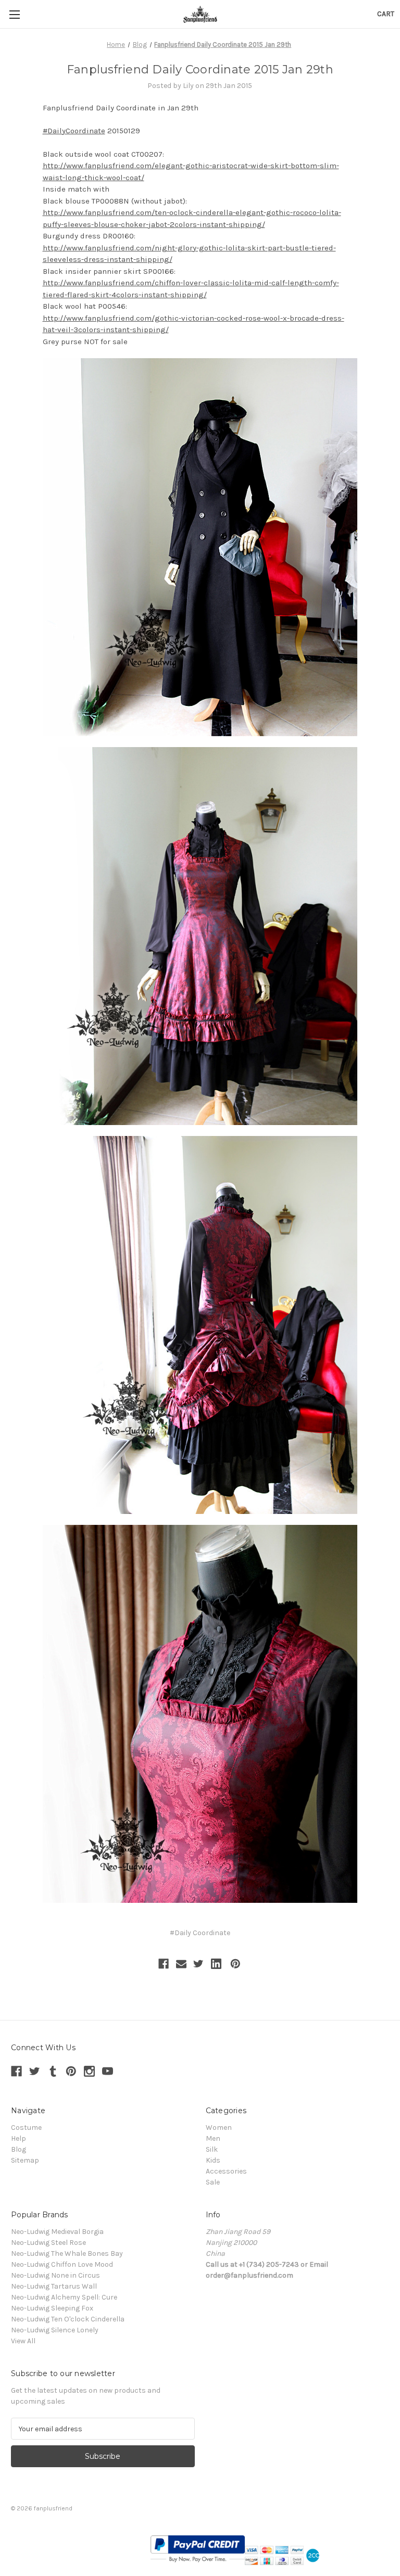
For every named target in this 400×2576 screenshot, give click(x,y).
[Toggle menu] (14, 14)
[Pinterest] (235, 1964)
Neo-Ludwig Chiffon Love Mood (62, 2264)
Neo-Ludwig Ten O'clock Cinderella (68, 2319)
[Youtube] (108, 2071)
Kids (213, 2160)
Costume (26, 2127)
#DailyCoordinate (74, 131)
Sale (213, 2182)
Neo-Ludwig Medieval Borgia (57, 2232)
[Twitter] (198, 1964)
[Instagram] (89, 2071)
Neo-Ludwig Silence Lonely (55, 2330)
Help (18, 2138)
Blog (18, 2149)
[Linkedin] (216, 1964)
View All (23, 2341)
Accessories (226, 2171)
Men (213, 2138)
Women (219, 2127)
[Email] (181, 1964)
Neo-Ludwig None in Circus (55, 2275)
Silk (212, 2149)
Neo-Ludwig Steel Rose (48, 2243)
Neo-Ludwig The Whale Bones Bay (67, 2253)
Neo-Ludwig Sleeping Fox (52, 2308)
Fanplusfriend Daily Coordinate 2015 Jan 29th (200, 70)
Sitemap (25, 2160)
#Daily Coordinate (200, 1933)
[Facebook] (164, 1964)
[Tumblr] (53, 2071)
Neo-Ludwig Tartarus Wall (54, 2286)
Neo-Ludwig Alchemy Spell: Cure (64, 2297)
